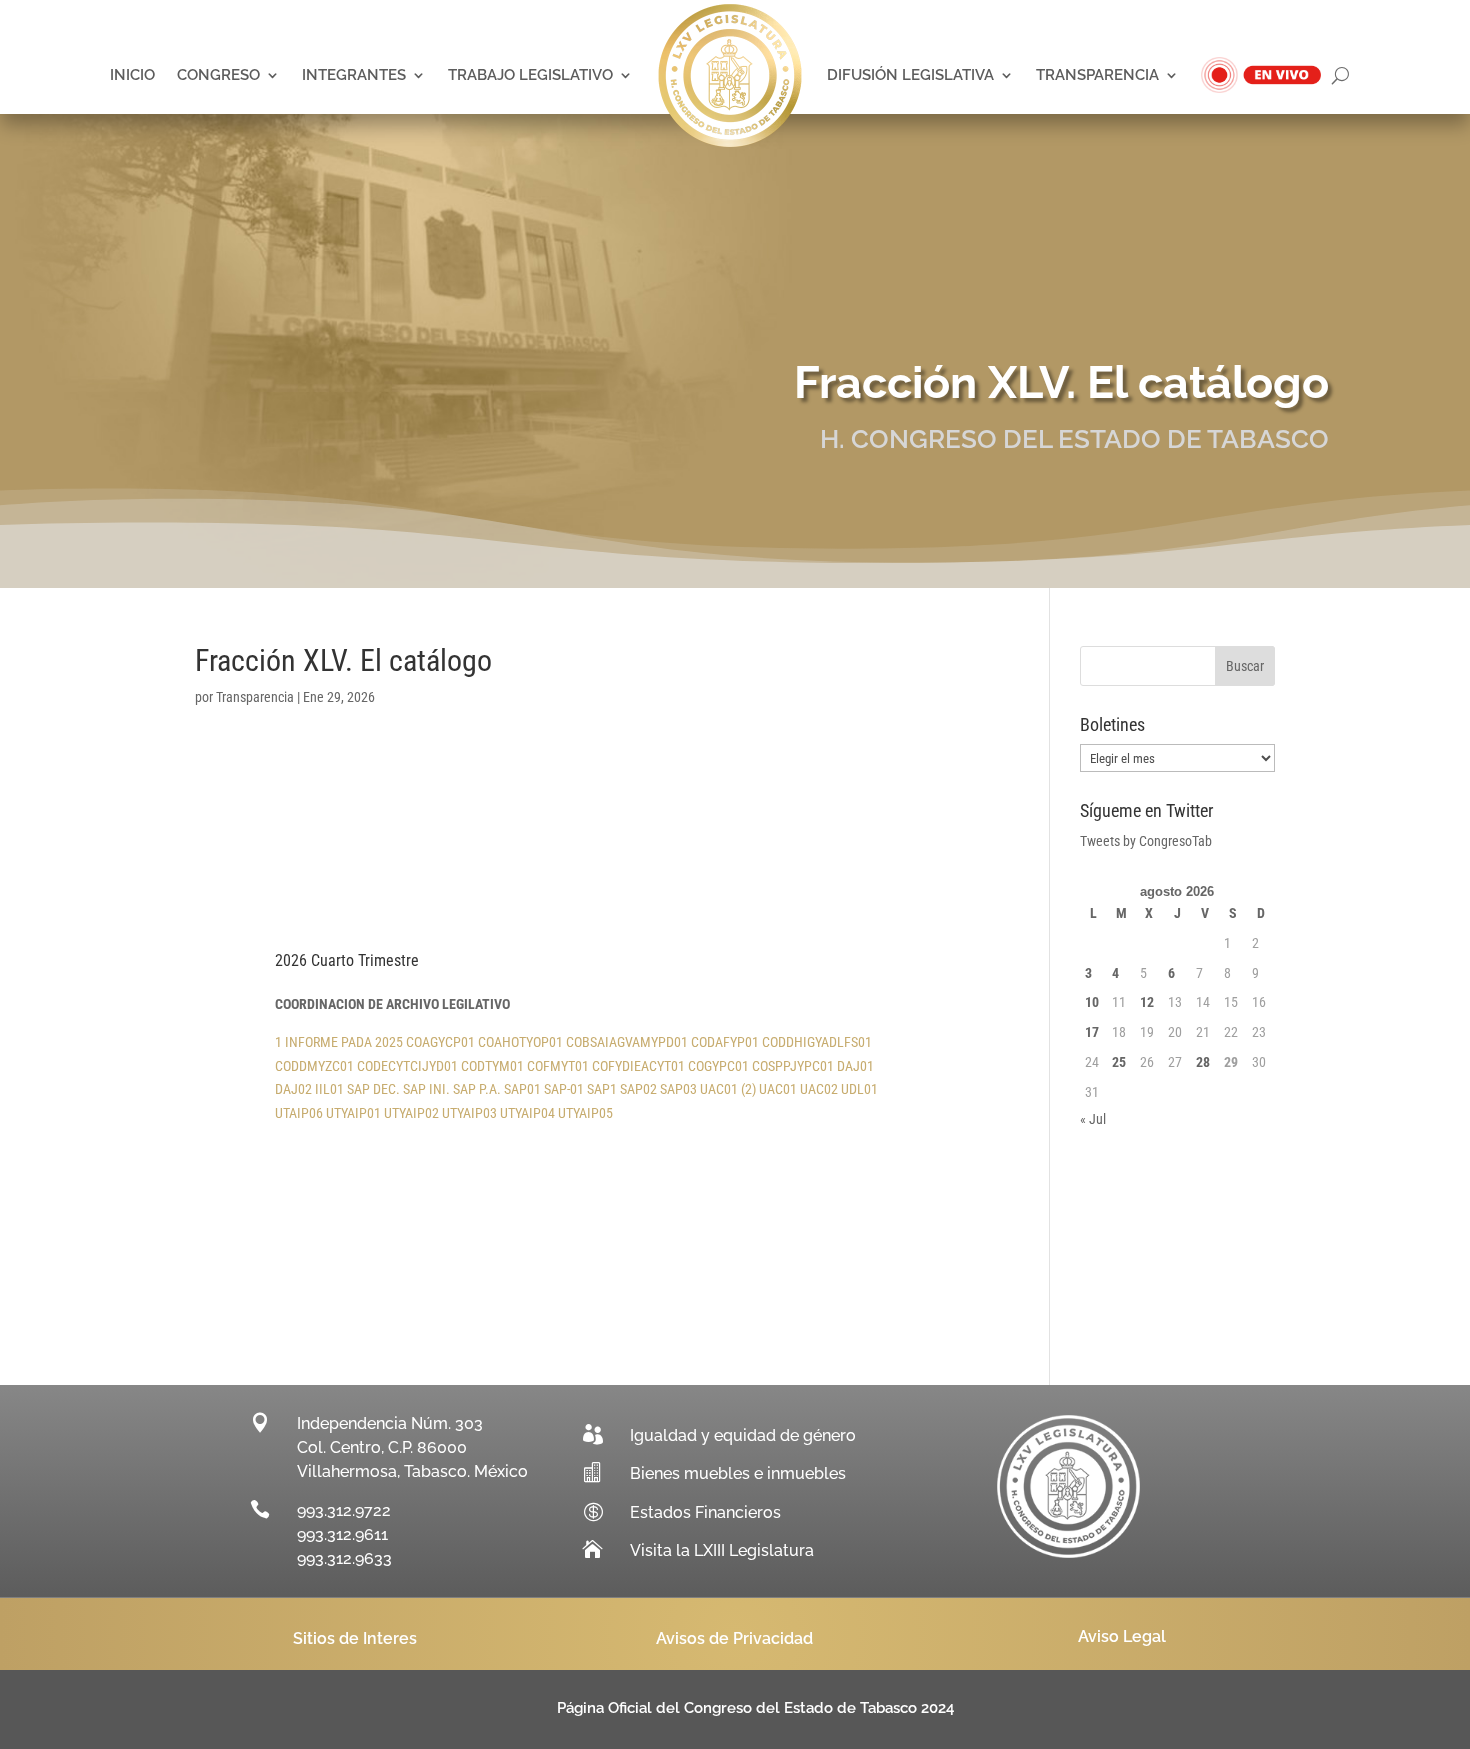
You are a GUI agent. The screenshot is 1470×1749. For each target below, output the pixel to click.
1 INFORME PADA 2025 (339, 1042)
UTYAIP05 (585, 1113)
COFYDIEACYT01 (638, 1066)
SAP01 (522, 1089)
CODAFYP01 (725, 1042)
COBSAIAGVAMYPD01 (627, 1042)
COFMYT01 (558, 1066)
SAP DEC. (373, 1089)
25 (1119, 1062)
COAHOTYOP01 (520, 1042)
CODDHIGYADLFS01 (817, 1042)
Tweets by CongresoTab (1146, 841)
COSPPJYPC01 (793, 1066)
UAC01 (778, 1089)
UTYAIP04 (527, 1113)
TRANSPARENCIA (1097, 75)
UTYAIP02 (411, 1113)
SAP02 (638, 1089)
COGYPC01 (718, 1066)
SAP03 (678, 1089)
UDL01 (859, 1089)
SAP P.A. (477, 1089)
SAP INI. (426, 1089)
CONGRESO (218, 75)
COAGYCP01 (440, 1042)
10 (1092, 1002)
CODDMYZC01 (314, 1066)
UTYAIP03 (469, 1113)
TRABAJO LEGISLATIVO (530, 75)
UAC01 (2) (728, 1089)
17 (1092, 1032)
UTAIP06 (299, 1113)
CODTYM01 (492, 1066)
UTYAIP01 (353, 1113)
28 (1203, 1062)
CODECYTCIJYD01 (407, 1066)
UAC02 (819, 1089)
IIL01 (329, 1089)
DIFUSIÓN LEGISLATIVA (910, 75)
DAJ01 (855, 1066)
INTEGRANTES (354, 75)
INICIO (132, 75)
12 (1147, 1002)
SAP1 (602, 1089)
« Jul (1093, 1119)
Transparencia (255, 697)
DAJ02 (293, 1089)
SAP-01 (564, 1089)
